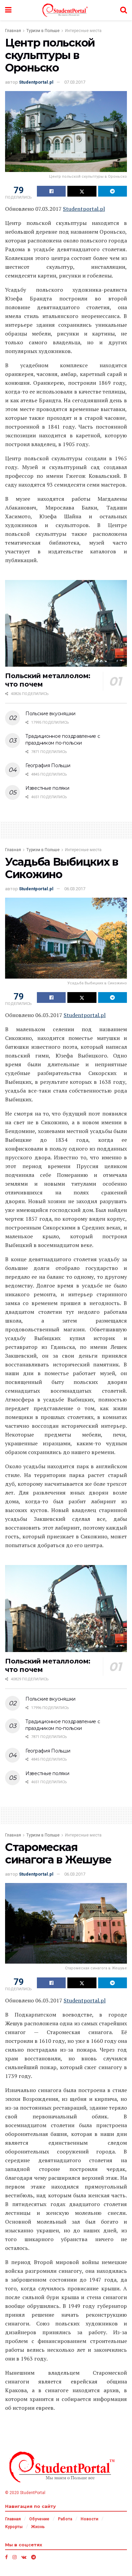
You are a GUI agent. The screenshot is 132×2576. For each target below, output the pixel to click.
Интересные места (83, 31)
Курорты (14, 2527)
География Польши (48, 765)
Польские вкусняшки (50, 714)
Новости (89, 2519)
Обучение (39, 2519)
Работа (65, 2519)
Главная (13, 31)
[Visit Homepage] (66, 10)
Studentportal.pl (36, 82)
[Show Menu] (8, 10)
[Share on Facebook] (51, 191)
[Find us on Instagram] (15, 2557)
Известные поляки (47, 788)
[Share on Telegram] (113, 191)
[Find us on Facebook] (6, 2557)
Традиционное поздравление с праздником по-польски (63, 740)
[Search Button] (124, 10)
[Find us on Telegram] (34, 2557)
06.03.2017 (75, 889)
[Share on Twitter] (82, 191)
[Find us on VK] (24, 2557)
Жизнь (38, 2527)
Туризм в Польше (43, 31)
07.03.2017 (75, 82)
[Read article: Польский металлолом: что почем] (66, 623)
